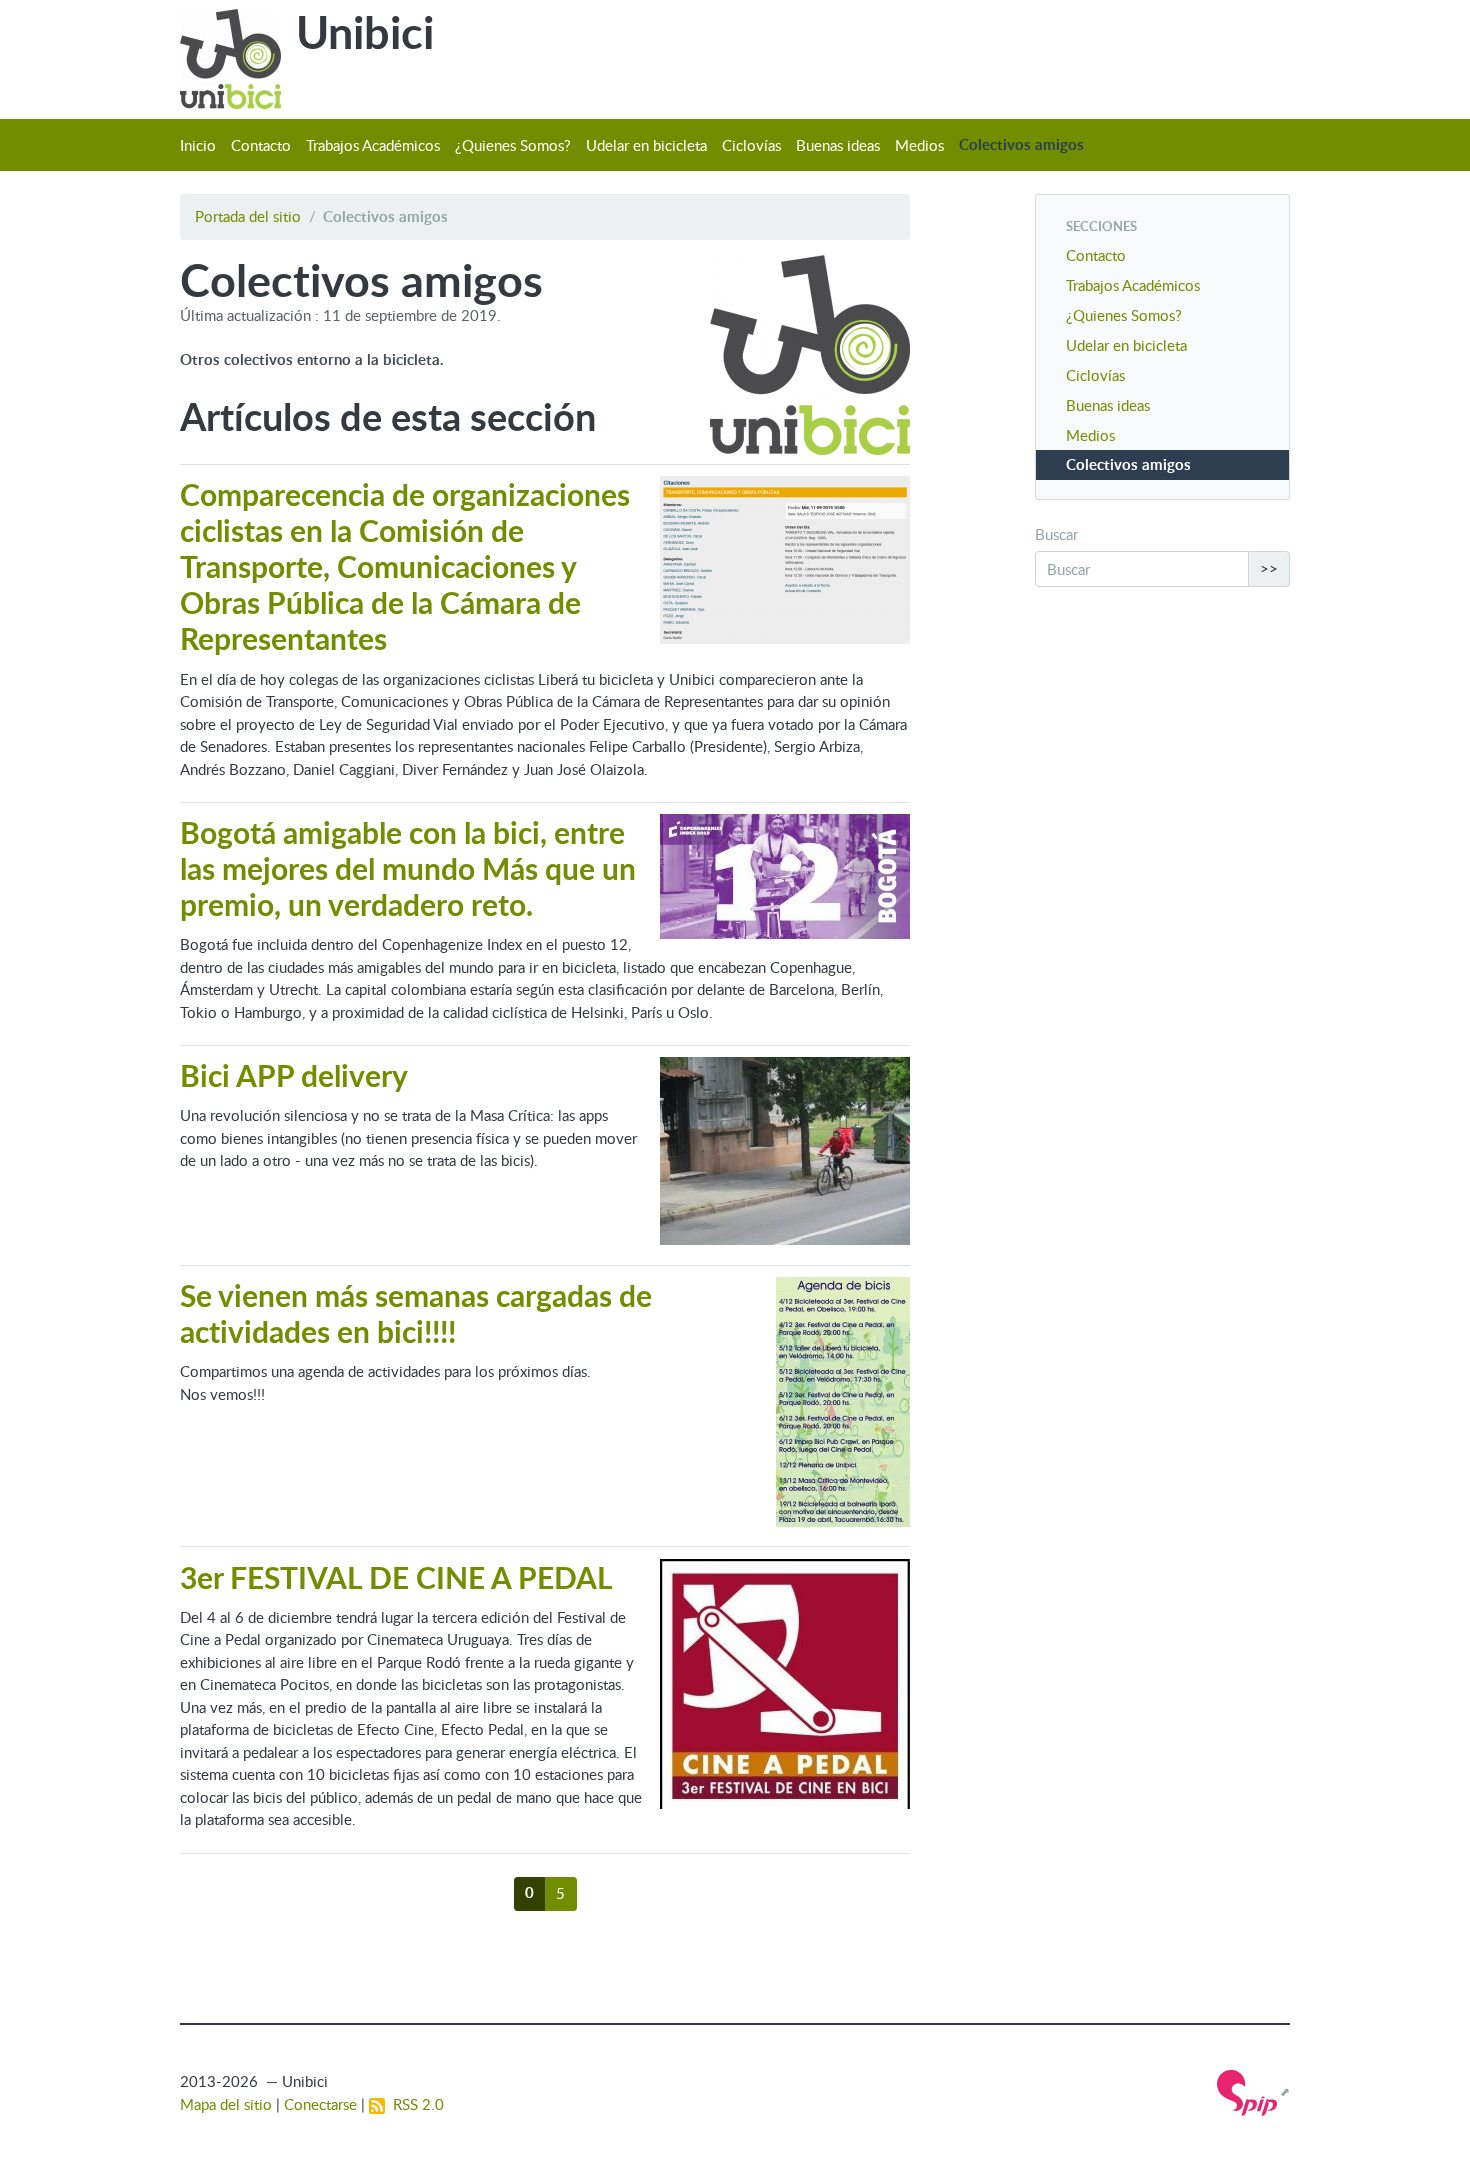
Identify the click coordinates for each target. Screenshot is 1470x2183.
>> (1269, 568)
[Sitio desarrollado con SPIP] (1253, 2091)
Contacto (261, 145)
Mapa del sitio (226, 2104)
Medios (919, 145)
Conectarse (320, 2104)
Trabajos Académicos (373, 145)
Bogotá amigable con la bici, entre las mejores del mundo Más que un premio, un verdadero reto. (408, 868)
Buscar (1056, 534)
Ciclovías (751, 145)
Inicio (198, 145)
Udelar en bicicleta (646, 145)
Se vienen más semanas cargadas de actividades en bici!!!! (416, 1313)
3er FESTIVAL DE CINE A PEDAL (396, 1577)
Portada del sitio (248, 216)
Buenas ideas (838, 145)
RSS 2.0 (414, 2104)
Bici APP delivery (294, 1075)
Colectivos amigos (1021, 144)
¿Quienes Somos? (513, 145)
